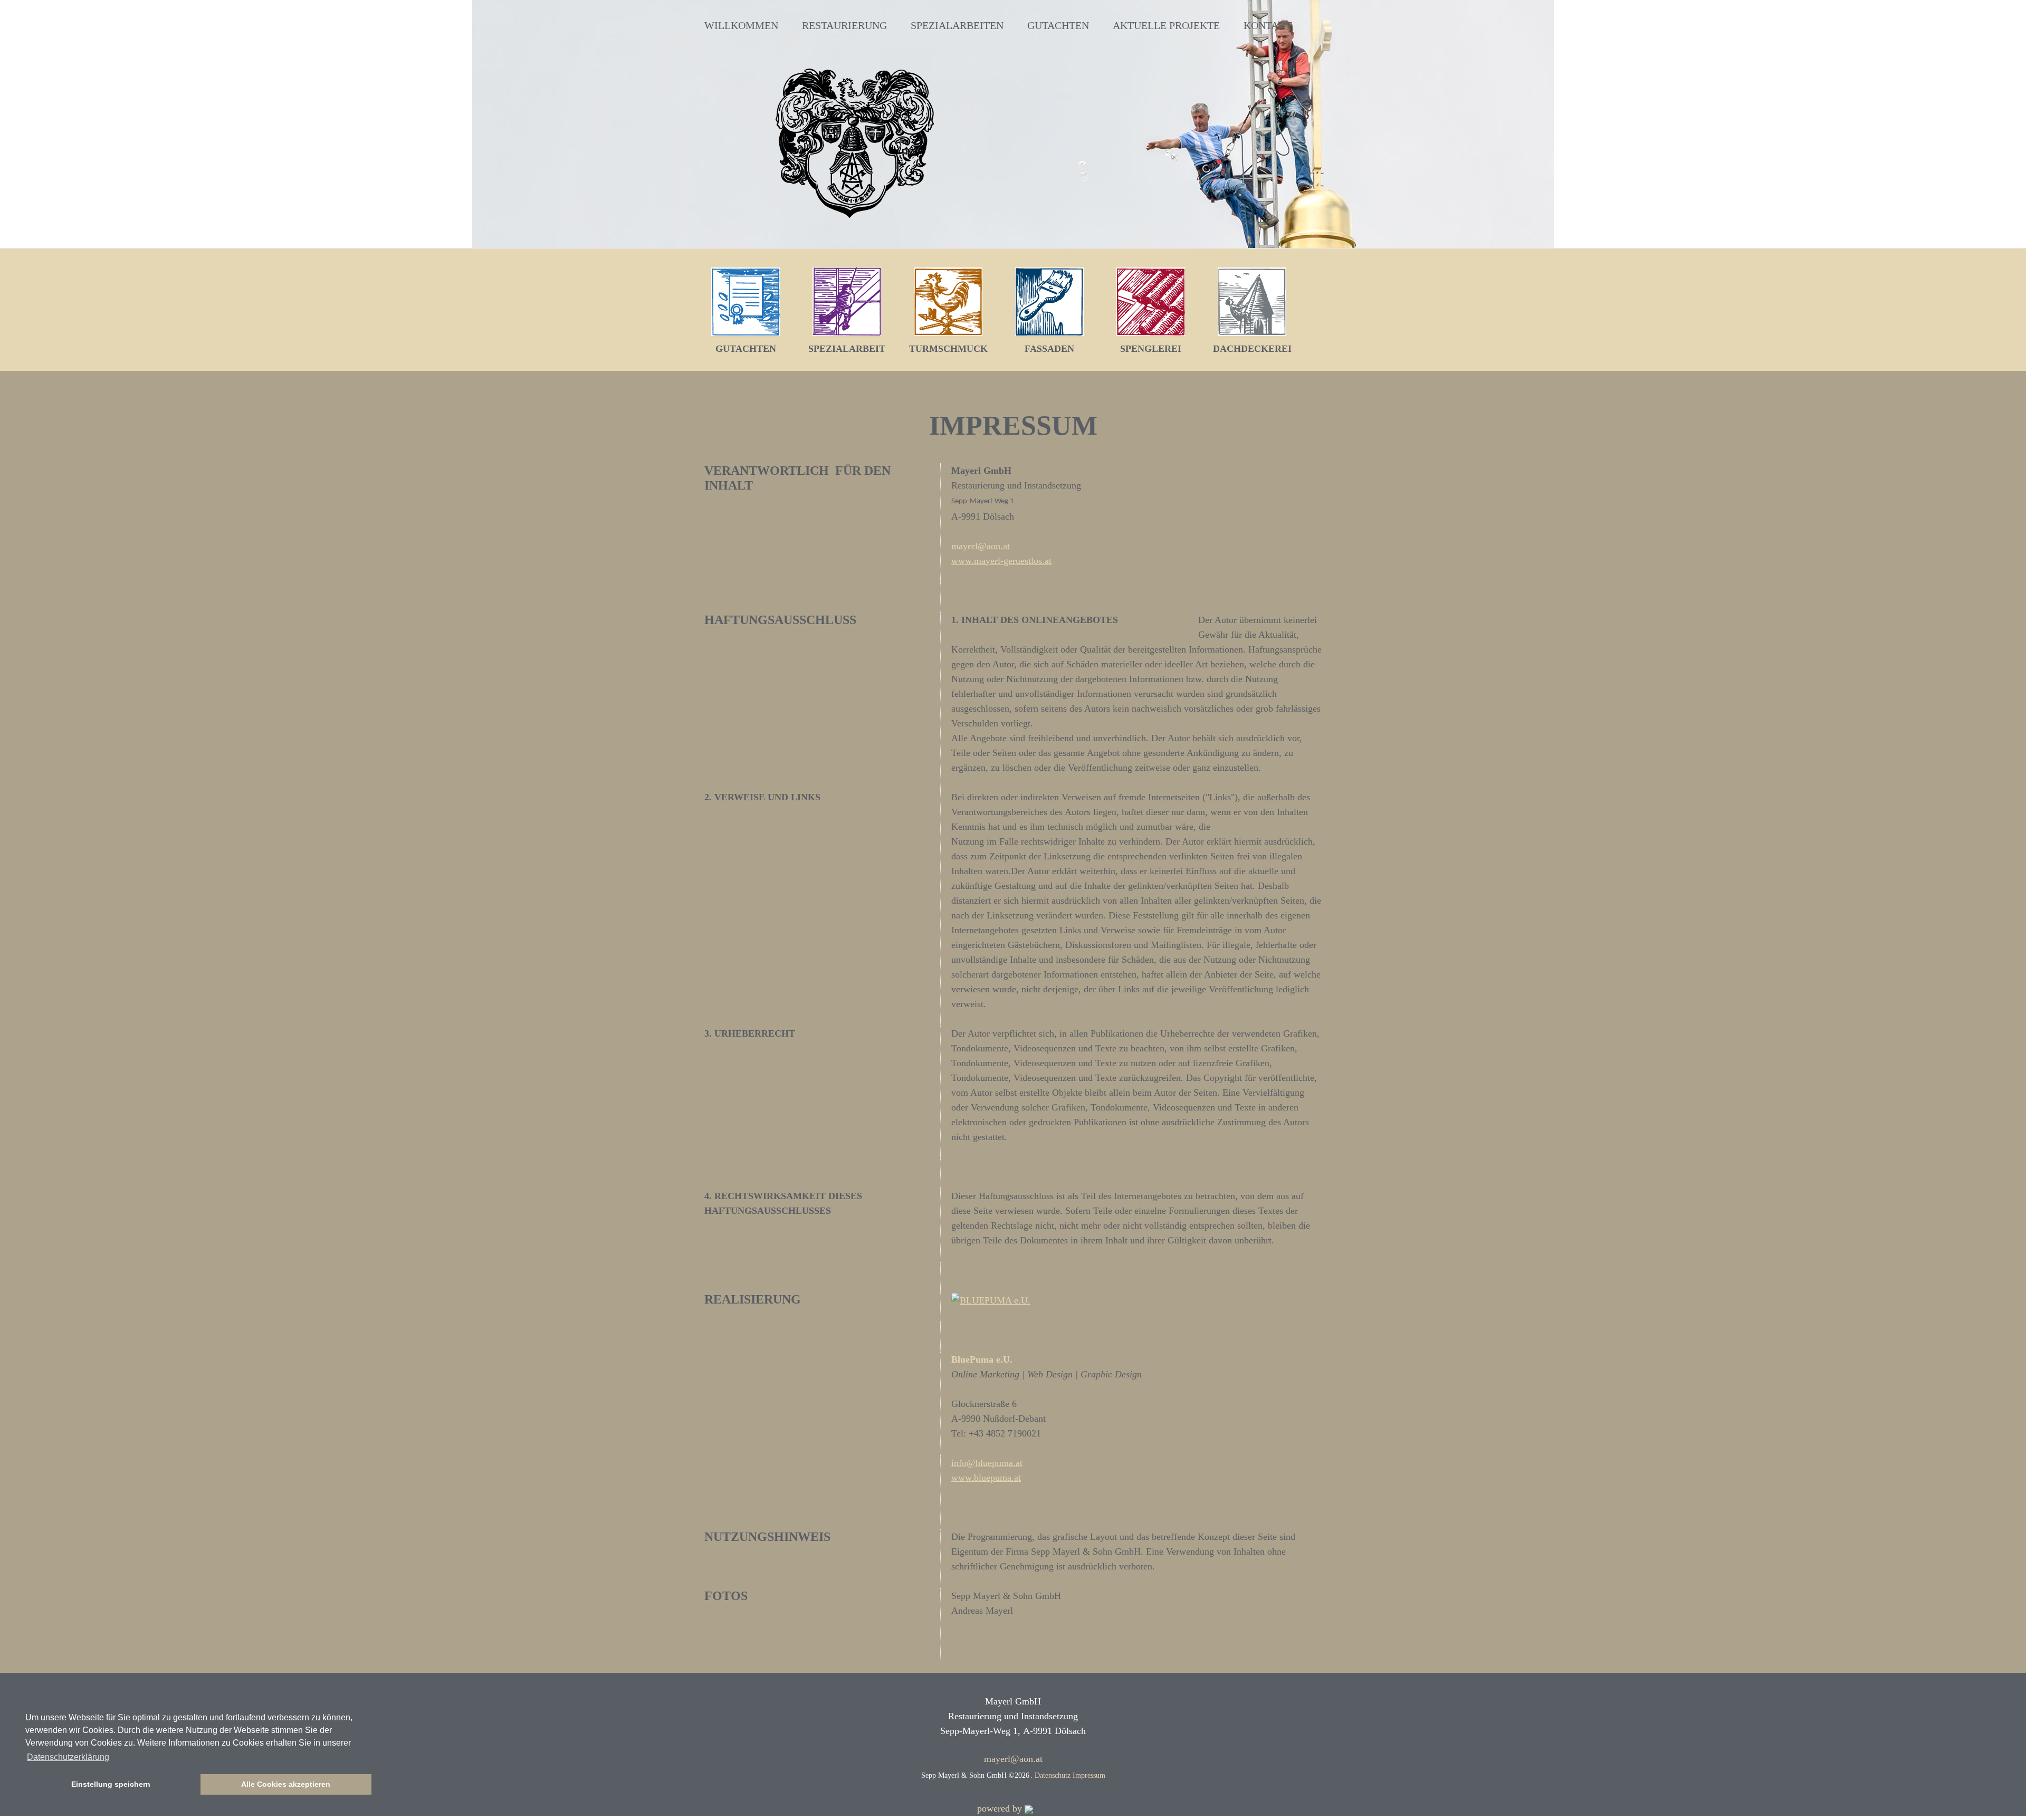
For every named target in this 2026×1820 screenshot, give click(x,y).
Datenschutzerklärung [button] (68, 1757)
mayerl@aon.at (981, 546)
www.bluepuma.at (986, 1478)
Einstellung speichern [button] (111, 1784)
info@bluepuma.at (987, 1463)
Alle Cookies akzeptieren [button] (286, 1784)
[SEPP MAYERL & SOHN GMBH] (855, 143)
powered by (1001, 1808)
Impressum (1089, 1775)
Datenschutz (1054, 1775)
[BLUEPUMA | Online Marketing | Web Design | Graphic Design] (991, 1299)
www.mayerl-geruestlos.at (1001, 561)
